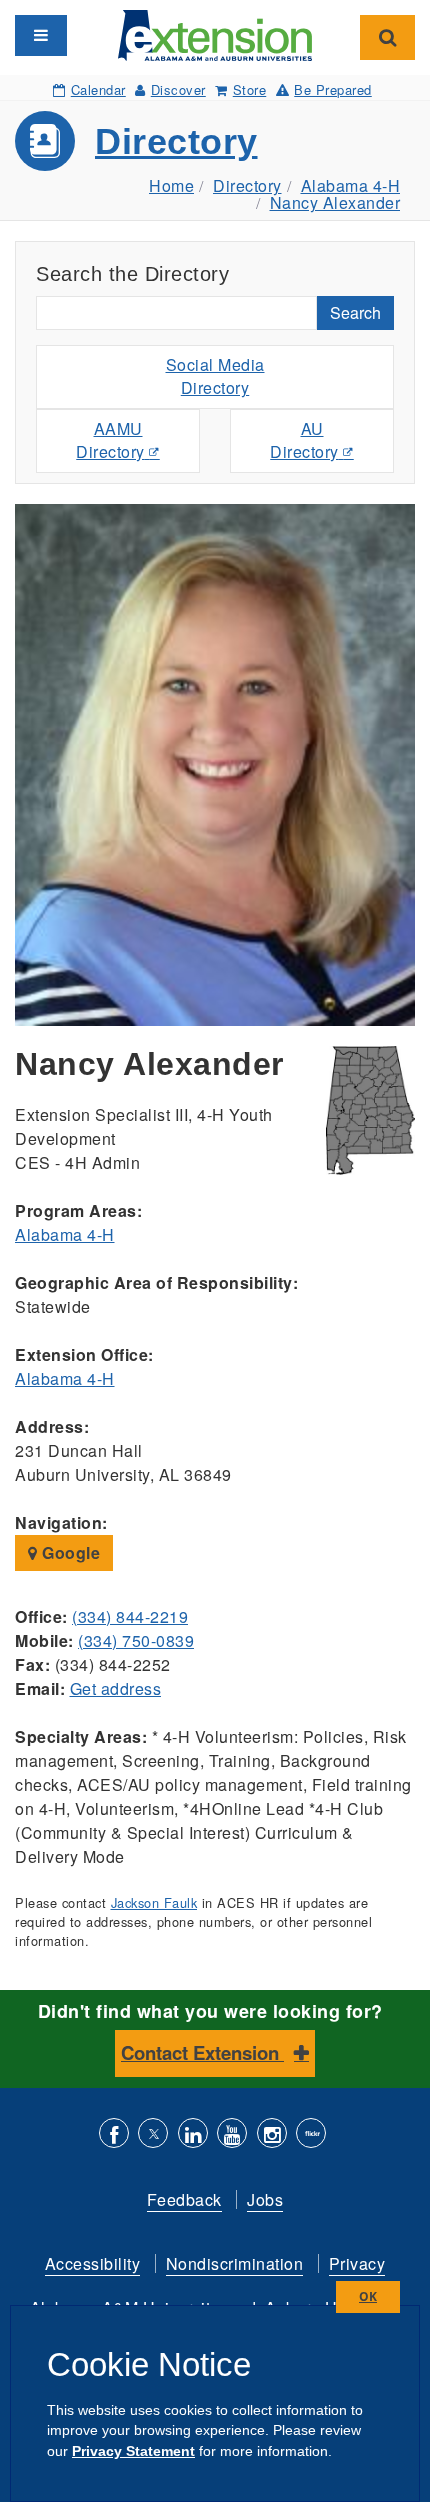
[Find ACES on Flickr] (311, 2135)
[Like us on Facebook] (114, 2135)
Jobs (265, 2199)
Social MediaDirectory (215, 376)
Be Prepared (333, 89)
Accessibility (93, 2263)
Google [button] (69, 1552)
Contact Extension (202, 2052)
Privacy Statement (133, 2451)
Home (171, 185)
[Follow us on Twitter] (153, 2135)
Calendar (98, 89)
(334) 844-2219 (130, 1616)
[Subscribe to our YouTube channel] (232, 2135)
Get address (116, 1688)
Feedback (184, 2199)
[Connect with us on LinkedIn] (193, 2135)
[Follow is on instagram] (272, 2135)
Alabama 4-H (351, 185)
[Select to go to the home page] (215, 33)
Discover (178, 89)
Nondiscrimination (235, 2263)
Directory (176, 141)
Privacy (357, 2263)
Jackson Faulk (154, 1902)
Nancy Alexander (335, 202)
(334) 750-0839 (136, 1640)
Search (355, 312)
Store (249, 89)
